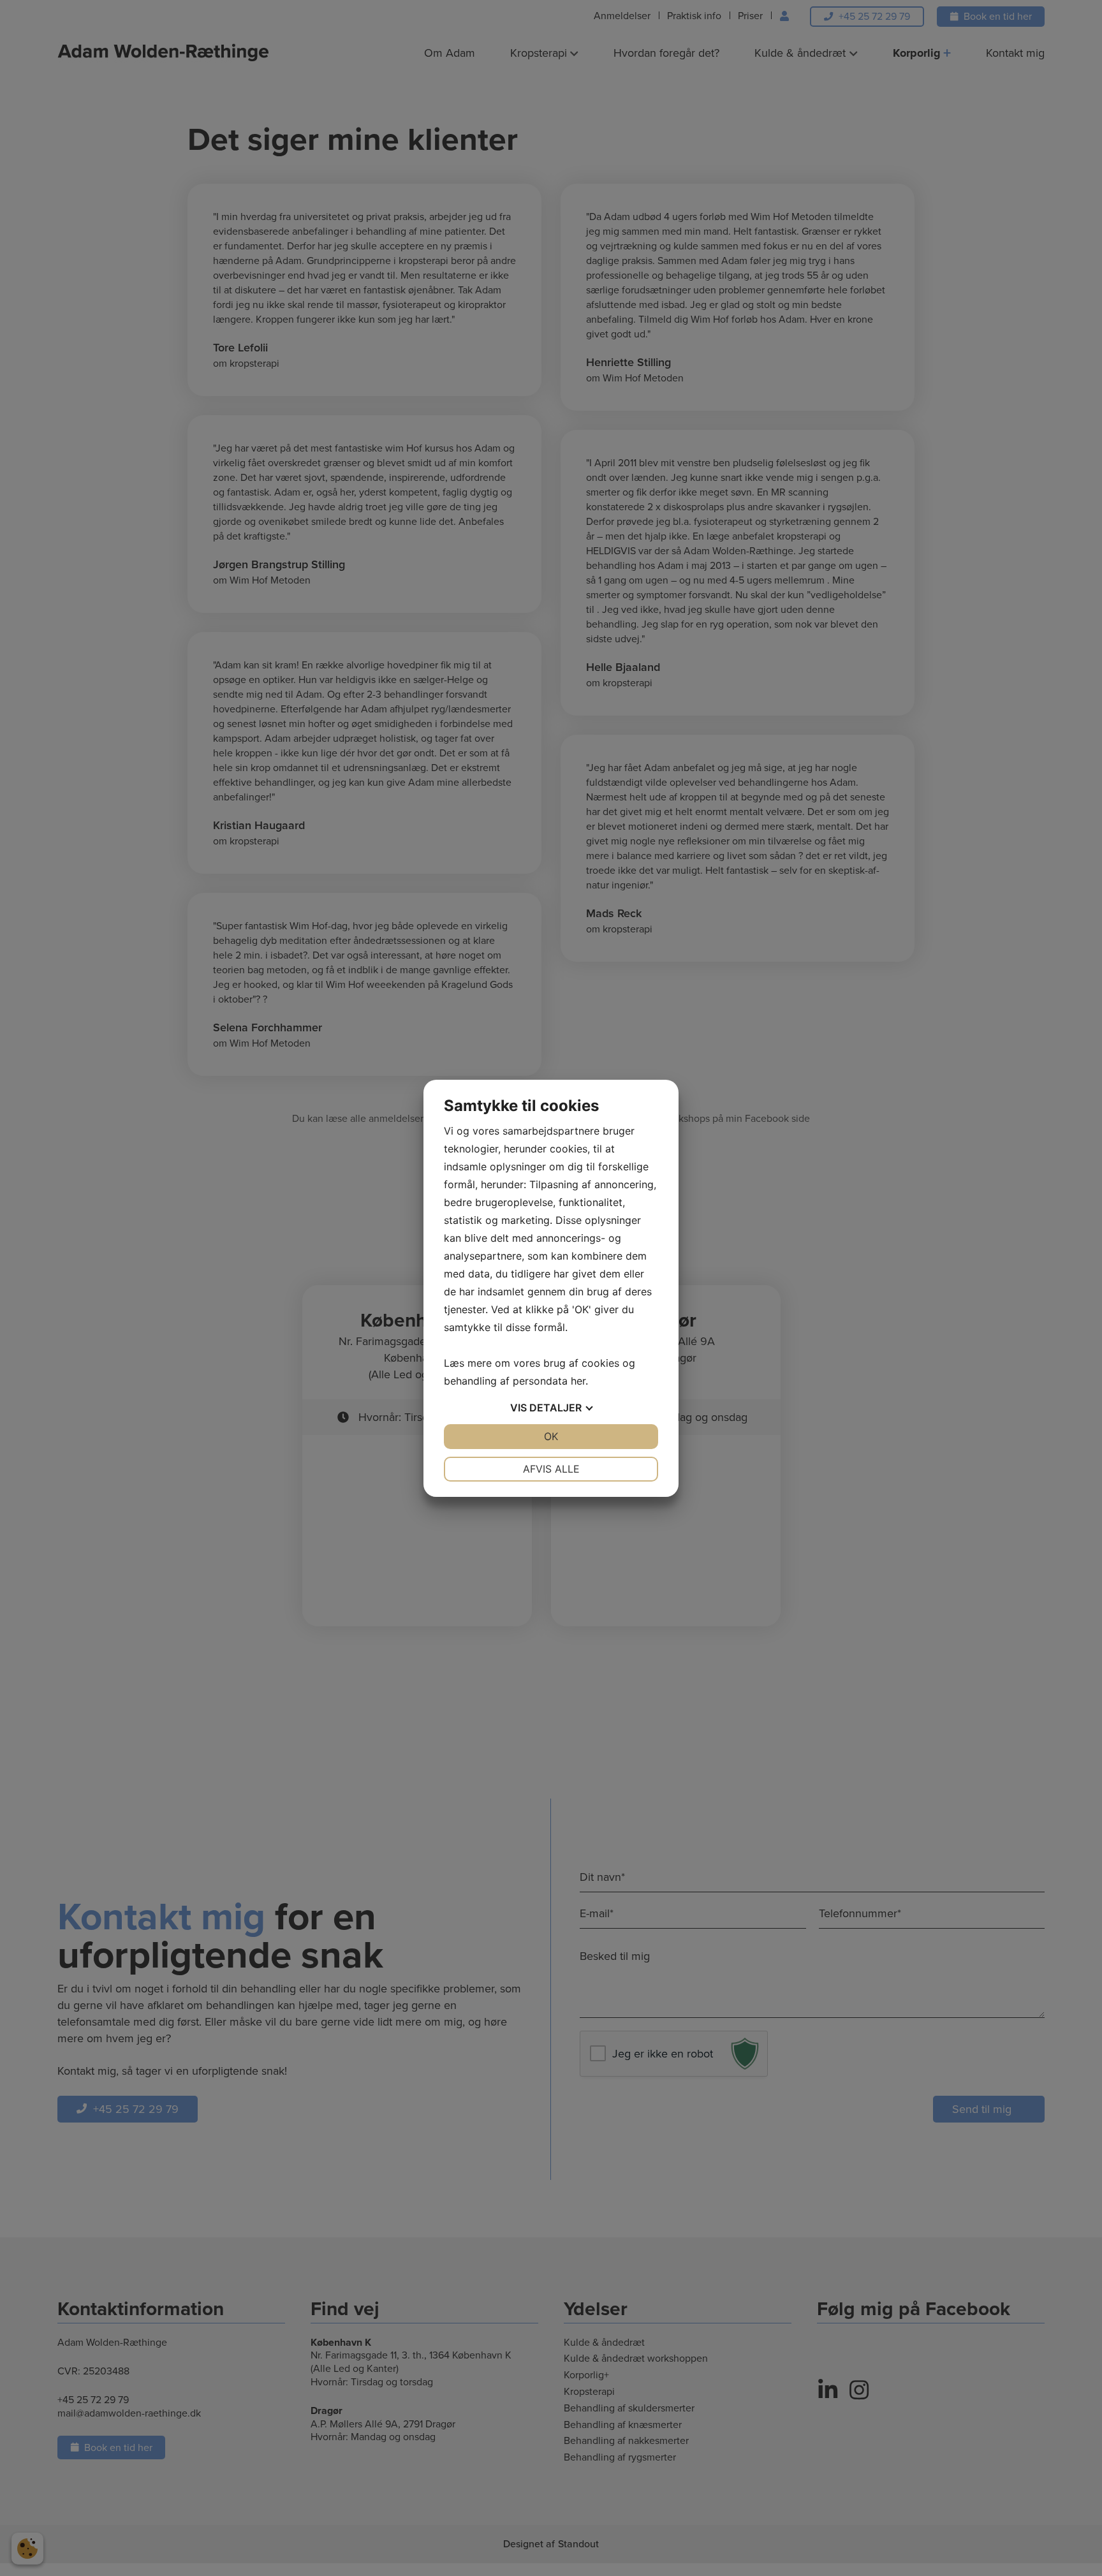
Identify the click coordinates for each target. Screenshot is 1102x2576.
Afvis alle (551, 1469)
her (578, 1381)
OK (551, 1436)
